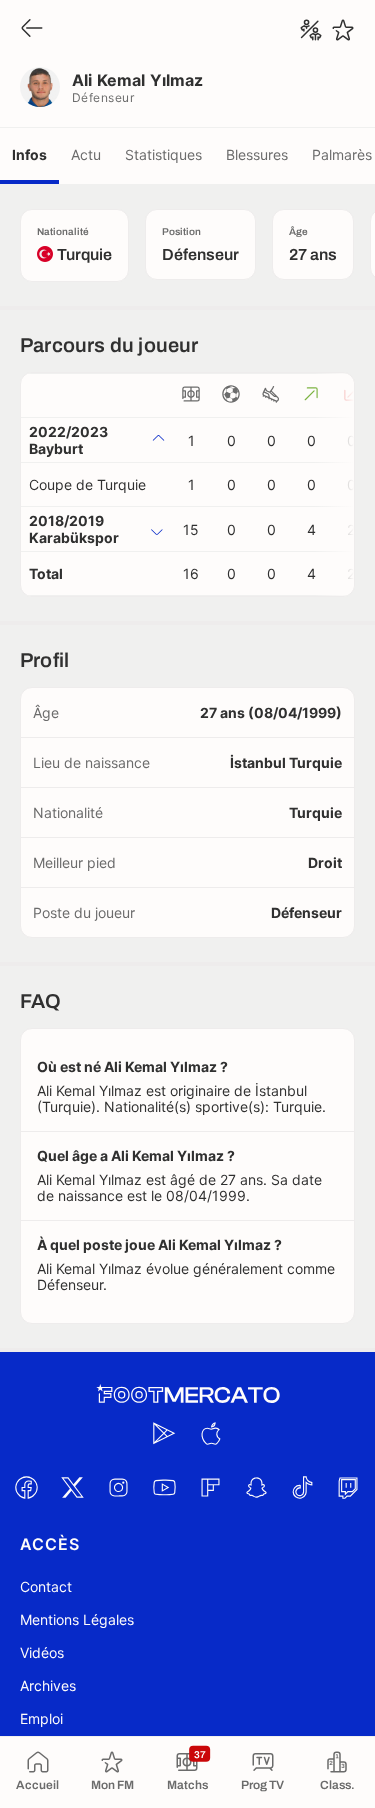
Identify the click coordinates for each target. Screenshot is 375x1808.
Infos (29, 154)
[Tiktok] (303, 1487)
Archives (48, 1685)
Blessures (257, 154)
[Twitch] (349, 1487)
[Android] (165, 1433)
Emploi (41, 1718)
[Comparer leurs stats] (311, 30)
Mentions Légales (77, 1619)
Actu (86, 154)
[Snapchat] (257, 1487)
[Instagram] (119, 1487)
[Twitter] (73, 1487)
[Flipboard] (211, 1487)
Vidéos (42, 1652)
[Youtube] (165, 1487)
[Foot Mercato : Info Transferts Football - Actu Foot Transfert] (188, 1395)
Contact (46, 1586)
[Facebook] (27, 1487)
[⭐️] (343, 30)
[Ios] (211, 1433)
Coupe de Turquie (87, 484)
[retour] (32, 29)
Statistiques (163, 154)
